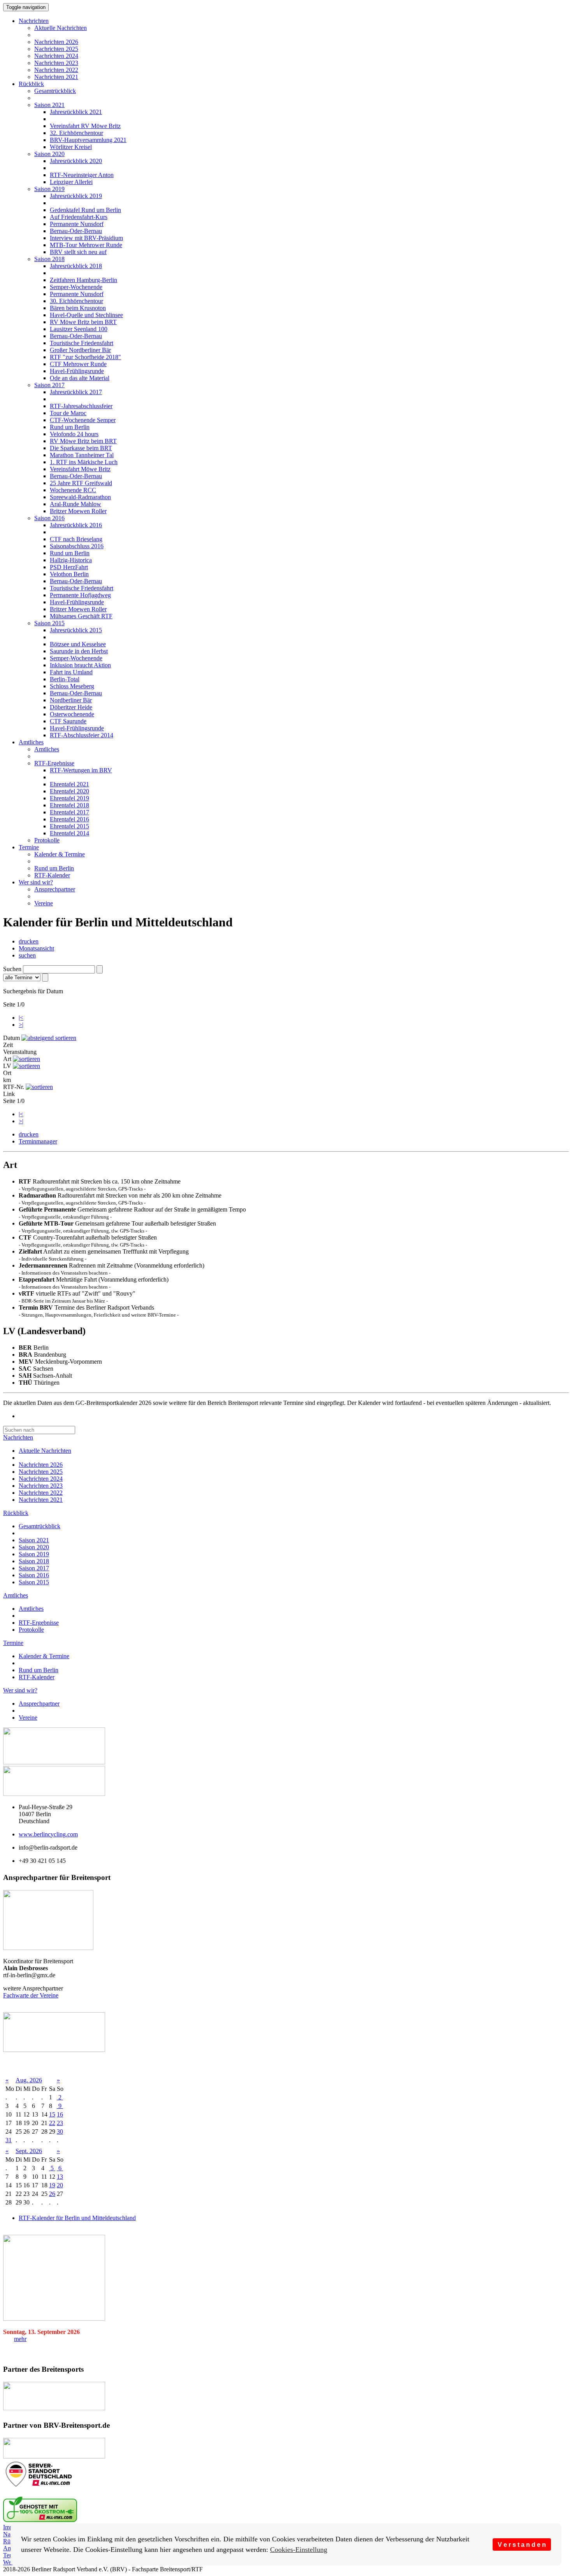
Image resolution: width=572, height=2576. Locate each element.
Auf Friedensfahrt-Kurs (79, 217)
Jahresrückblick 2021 (76, 112)
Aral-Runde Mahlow (75, 504)
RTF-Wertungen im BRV (81, 770)
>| (21, 1025)
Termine (29, 847)
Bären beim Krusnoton (78, 308)
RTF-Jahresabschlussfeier (81, 406)
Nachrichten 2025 (56, 49)
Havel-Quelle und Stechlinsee (86, 315)
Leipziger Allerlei (71, 182)
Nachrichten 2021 (56, 77)
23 (60, 2123)
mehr (20, 2339)
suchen (27, 955)
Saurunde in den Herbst (79, 651)
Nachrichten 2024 (56, 56)
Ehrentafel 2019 (69, 798)
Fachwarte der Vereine (31, 1995)
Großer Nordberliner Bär (80, 350)
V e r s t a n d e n (522, 2544)
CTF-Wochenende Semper (83, 420)
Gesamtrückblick (55, 91)
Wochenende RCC (73, 490)
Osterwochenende (72, 714)
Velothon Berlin (69, 574)
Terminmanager (38, 1141)
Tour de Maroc (68, 413)
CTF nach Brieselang (76, 539)
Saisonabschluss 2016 (77, 546)
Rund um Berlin (70, 427)
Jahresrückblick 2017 (76, 392)
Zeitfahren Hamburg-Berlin (83, 280)
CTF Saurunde (68, 721)
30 (60, 2131)
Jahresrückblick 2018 (76, 266)
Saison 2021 (49, 105)
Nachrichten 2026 (56, 42)
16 (60, 2114)
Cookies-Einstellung (299, 2550)
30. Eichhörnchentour (76, 301)
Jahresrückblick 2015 (76, 630)
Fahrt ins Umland (71, 672)
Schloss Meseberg (72, 686)
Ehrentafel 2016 (69, 819)
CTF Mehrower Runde (78, 364)
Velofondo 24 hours (74, 434)
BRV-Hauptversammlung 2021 (88, 140)
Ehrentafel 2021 (69, 784)
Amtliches (31, 742)
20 (60, 2185)
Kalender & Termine (60, 854)
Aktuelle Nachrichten (61, 28)
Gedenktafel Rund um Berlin (85, 210)
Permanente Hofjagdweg (80, 595)
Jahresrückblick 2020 (76, 161)
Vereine (44, 903)
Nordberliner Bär (71, 700)
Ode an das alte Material (80, 378)
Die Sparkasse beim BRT (81, 448)
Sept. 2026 (29, 2151)
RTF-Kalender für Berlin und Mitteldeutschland (77, 2218)
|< (21, 1018)
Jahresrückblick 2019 (76, 196)
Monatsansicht (36, 948)
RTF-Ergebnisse (54, 763)
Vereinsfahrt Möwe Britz (80, 469)
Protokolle (47, 840)
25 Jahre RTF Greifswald (81, 483)
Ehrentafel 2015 (69, 826)
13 (60, 2177)
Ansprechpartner (55, 889)
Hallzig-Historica (71, 560)
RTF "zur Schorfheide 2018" (85, 357)
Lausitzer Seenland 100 (79, 329)
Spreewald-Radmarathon (80, 497)
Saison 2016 (49, 518)
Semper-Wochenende (76, 287)
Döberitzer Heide (71, 707)
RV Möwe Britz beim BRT (83, 322)
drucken (29, 941)
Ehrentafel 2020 (69, 791)
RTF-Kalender (52, 875)
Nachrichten (34, 21)
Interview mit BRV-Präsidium (86, 238)
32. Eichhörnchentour (76, 133)
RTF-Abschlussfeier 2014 (82, 735)
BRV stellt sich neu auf (78, 252)
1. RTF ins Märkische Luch (84, 462)
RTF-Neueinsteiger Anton (82, 175)
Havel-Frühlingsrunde (77, 371)
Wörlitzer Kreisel (71, 147)
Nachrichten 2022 (56, 70)
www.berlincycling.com (48, 1834)
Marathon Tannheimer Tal (82, 455)
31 (9, 2140)
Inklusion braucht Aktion (80, 665)
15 (52, 2114)
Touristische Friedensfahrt (82, 343)
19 (52, 2185)
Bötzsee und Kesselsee (78, 644)
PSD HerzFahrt (69, 567)
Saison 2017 (49, 385)
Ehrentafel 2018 (69, 805)
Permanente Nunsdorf (77, 224)
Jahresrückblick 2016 (76, 525)
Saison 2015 (49, 623)
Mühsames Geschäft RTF (81, 616)
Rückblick (31, 84)
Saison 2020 (49, 154)
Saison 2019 (49, 189)
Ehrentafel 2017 (69, 812)
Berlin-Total (65, 679)
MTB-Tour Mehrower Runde (86, 245)
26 (52, 2194)
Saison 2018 (49, 259)
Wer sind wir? (36, 882)
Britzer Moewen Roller (78, 511)
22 (52, 2123)
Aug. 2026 (29, 2080)
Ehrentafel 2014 (69, 833)
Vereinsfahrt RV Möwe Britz (85, 126)
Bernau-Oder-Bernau (76, 231)
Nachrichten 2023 (56, 63)
